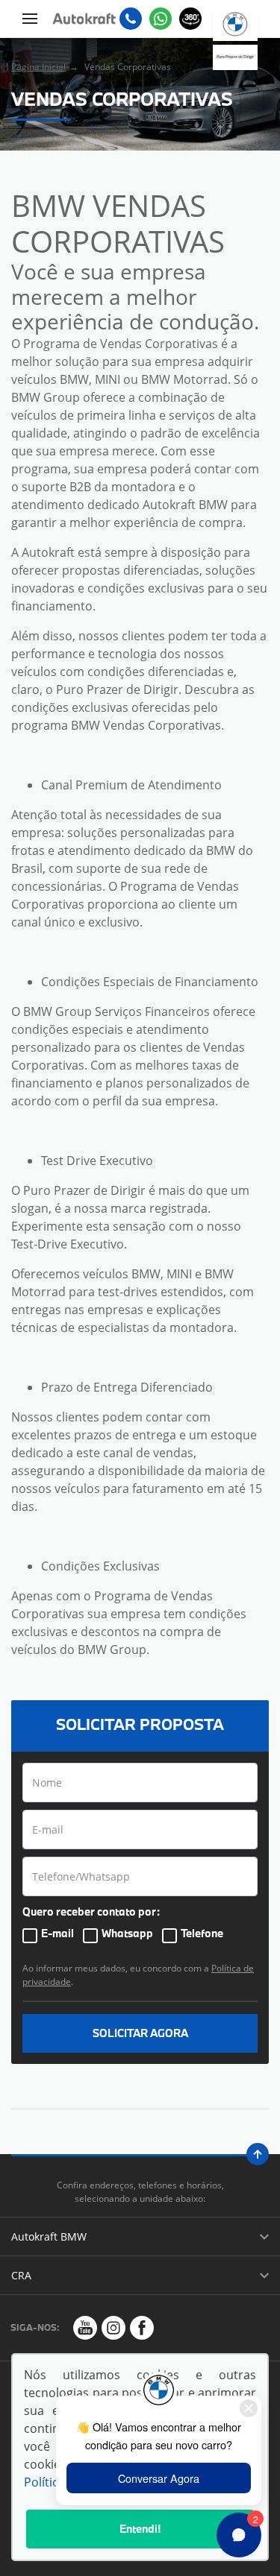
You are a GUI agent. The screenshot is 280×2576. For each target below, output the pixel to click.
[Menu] (30, 19)
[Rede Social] (85, 2328)
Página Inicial (38, 67)
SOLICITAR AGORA (140, 2033)
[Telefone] (131, 19)
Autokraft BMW (49, 2236)
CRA (21, 2275)
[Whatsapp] (161, 19)
